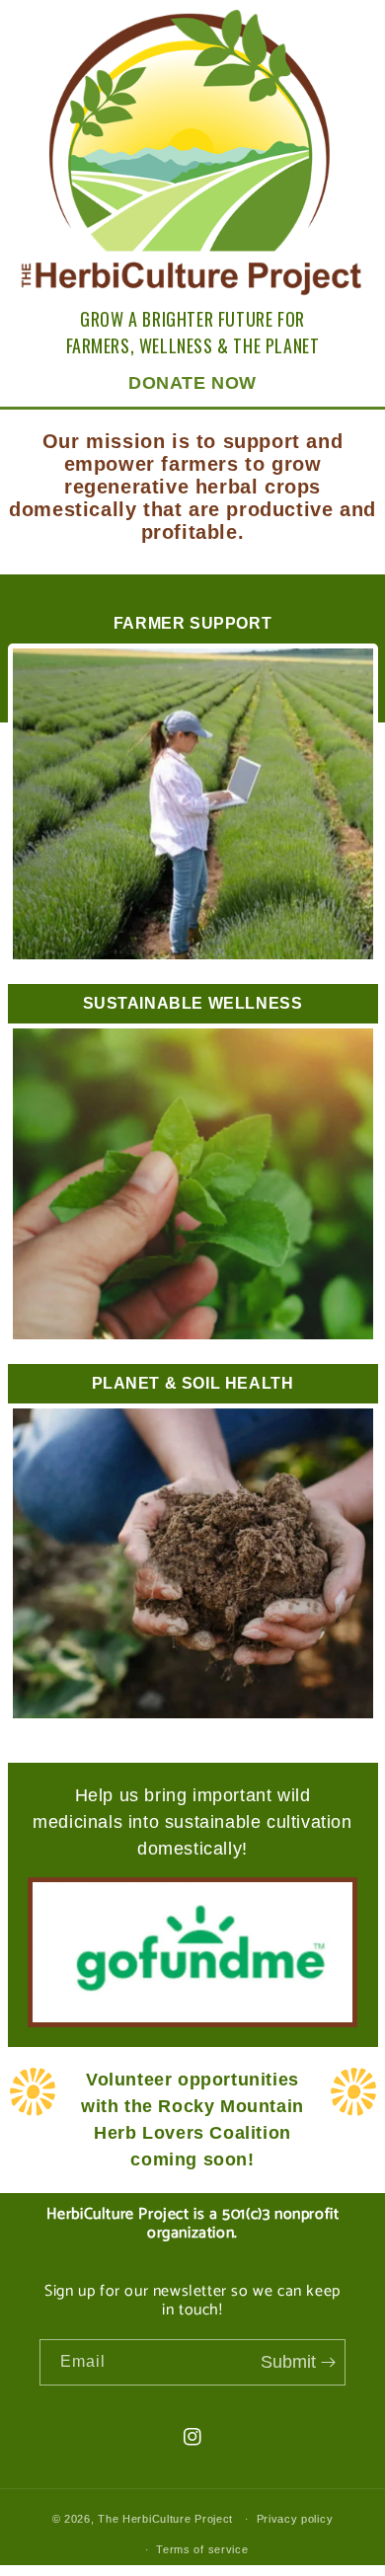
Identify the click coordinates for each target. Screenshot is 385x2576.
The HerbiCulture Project (165, 2519)
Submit (291, 2362)
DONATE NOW (192, 383)
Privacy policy (295, 2519)
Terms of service (202, 2549)
